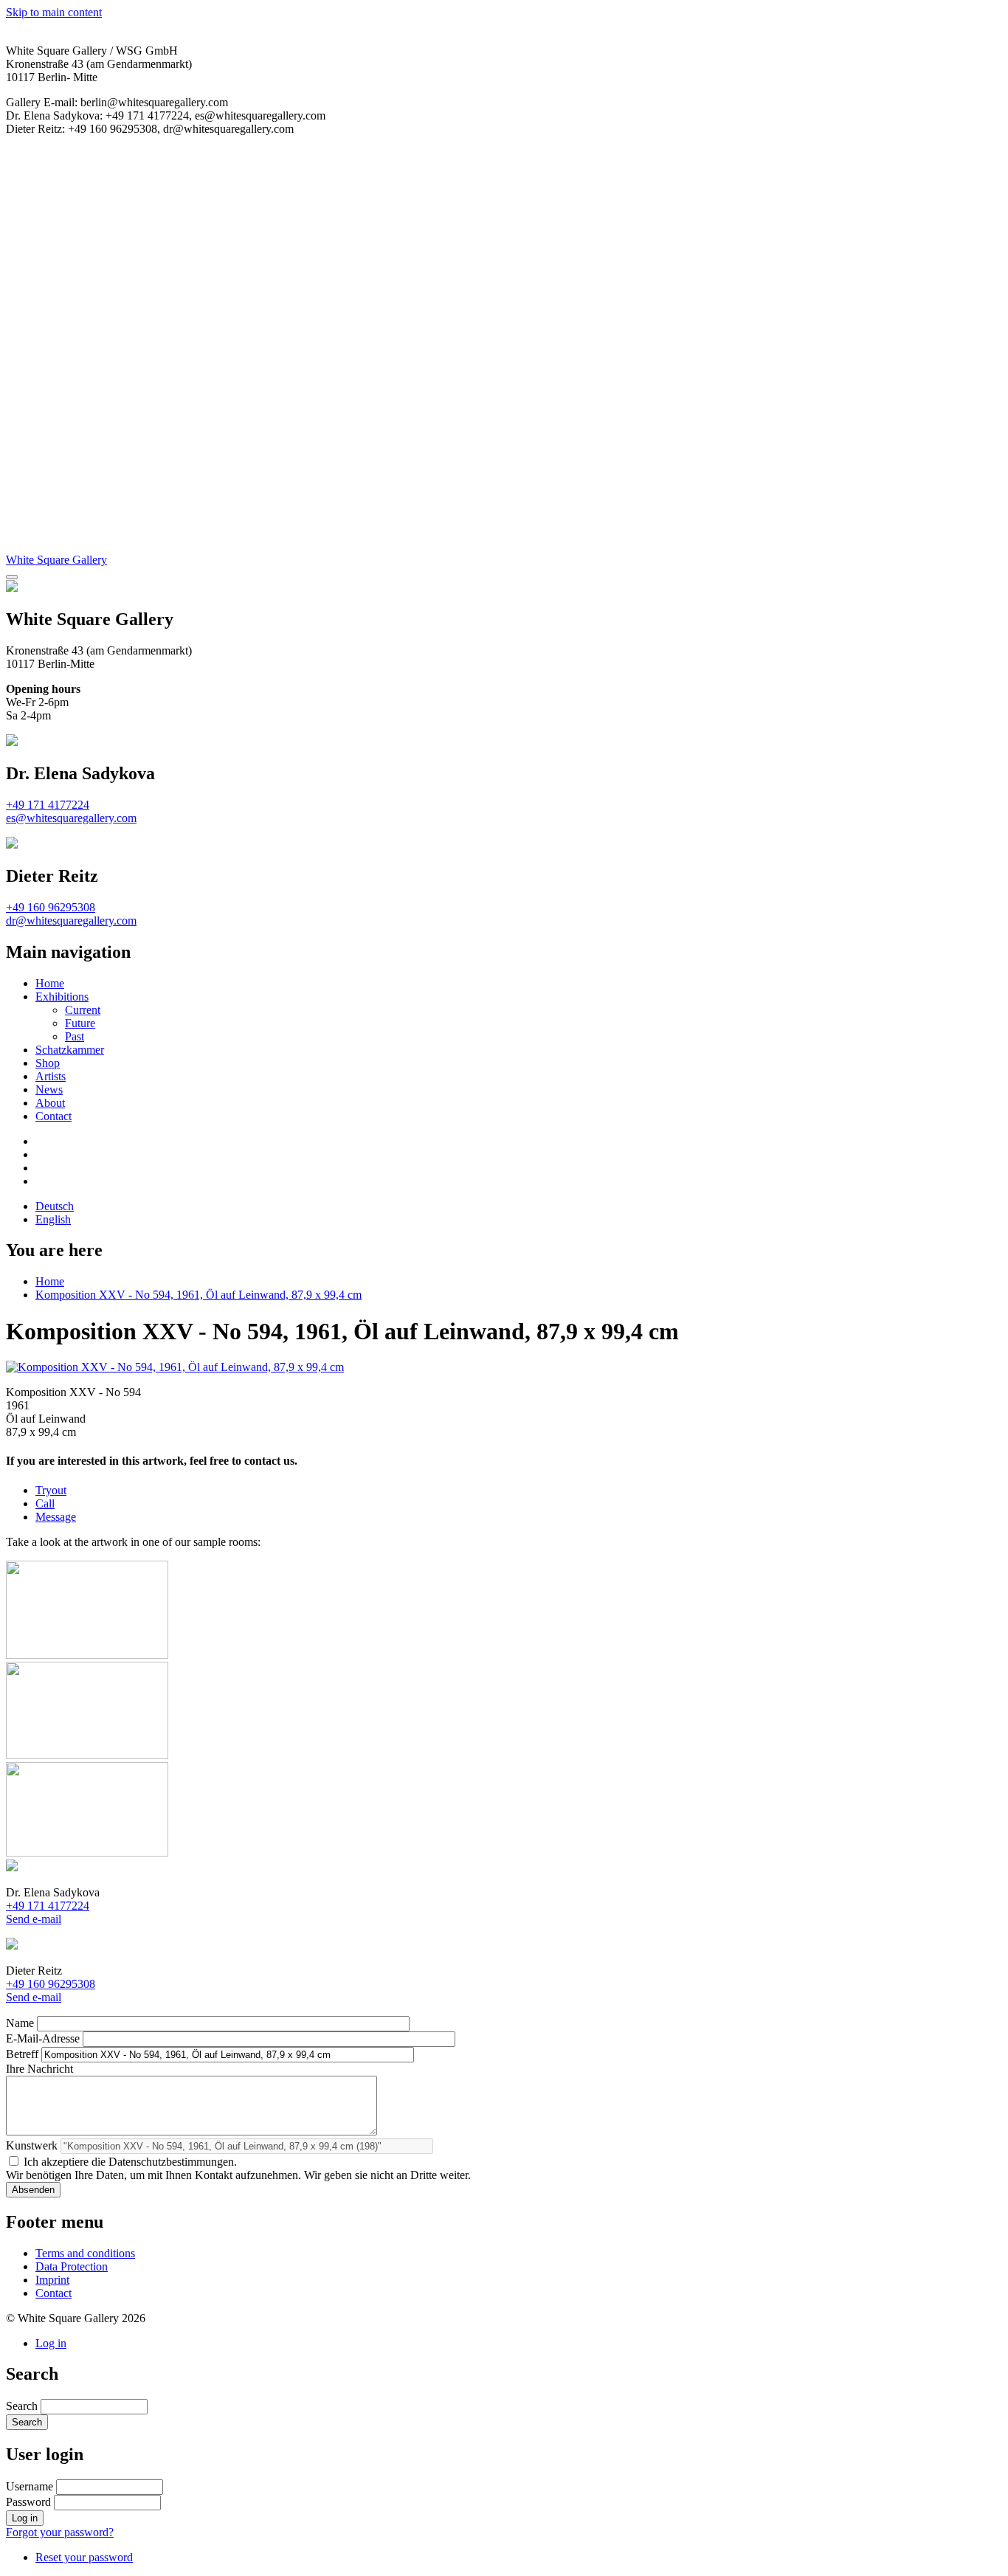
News (49, 1090)
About (50, 1103)
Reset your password (84, 2557)
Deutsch (55, 1206)
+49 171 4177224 (48, 805)
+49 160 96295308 (51, 907)
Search (22, 2406)
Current (83, 1010)
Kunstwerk (32, 2145)
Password (28, 2502)
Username (30, 2486)
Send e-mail (34, 1919)
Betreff (22, 2054)
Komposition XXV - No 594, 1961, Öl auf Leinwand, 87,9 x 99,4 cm (199, 1295)
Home (50, 983)
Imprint (52, 2280)
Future (80, 1023)
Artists (51, 1076)
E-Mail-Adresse (43, 2038)
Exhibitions (62, 997)
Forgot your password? (60, 2532)
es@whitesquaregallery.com (71, 818)
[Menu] (12, 577)
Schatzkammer (70, 1050)
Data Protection (72, 2266)
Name (20, 2023)
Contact (53, 1116)
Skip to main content (54, 12)
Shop (48, 1063)
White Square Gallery (56, 560)
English (53, 1219)
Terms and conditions (85, 2253)
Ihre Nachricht (39, 2069)
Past (75, 1036)
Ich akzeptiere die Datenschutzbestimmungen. (130, 2162)
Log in (51, 2343)
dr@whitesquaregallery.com (71, 921)
